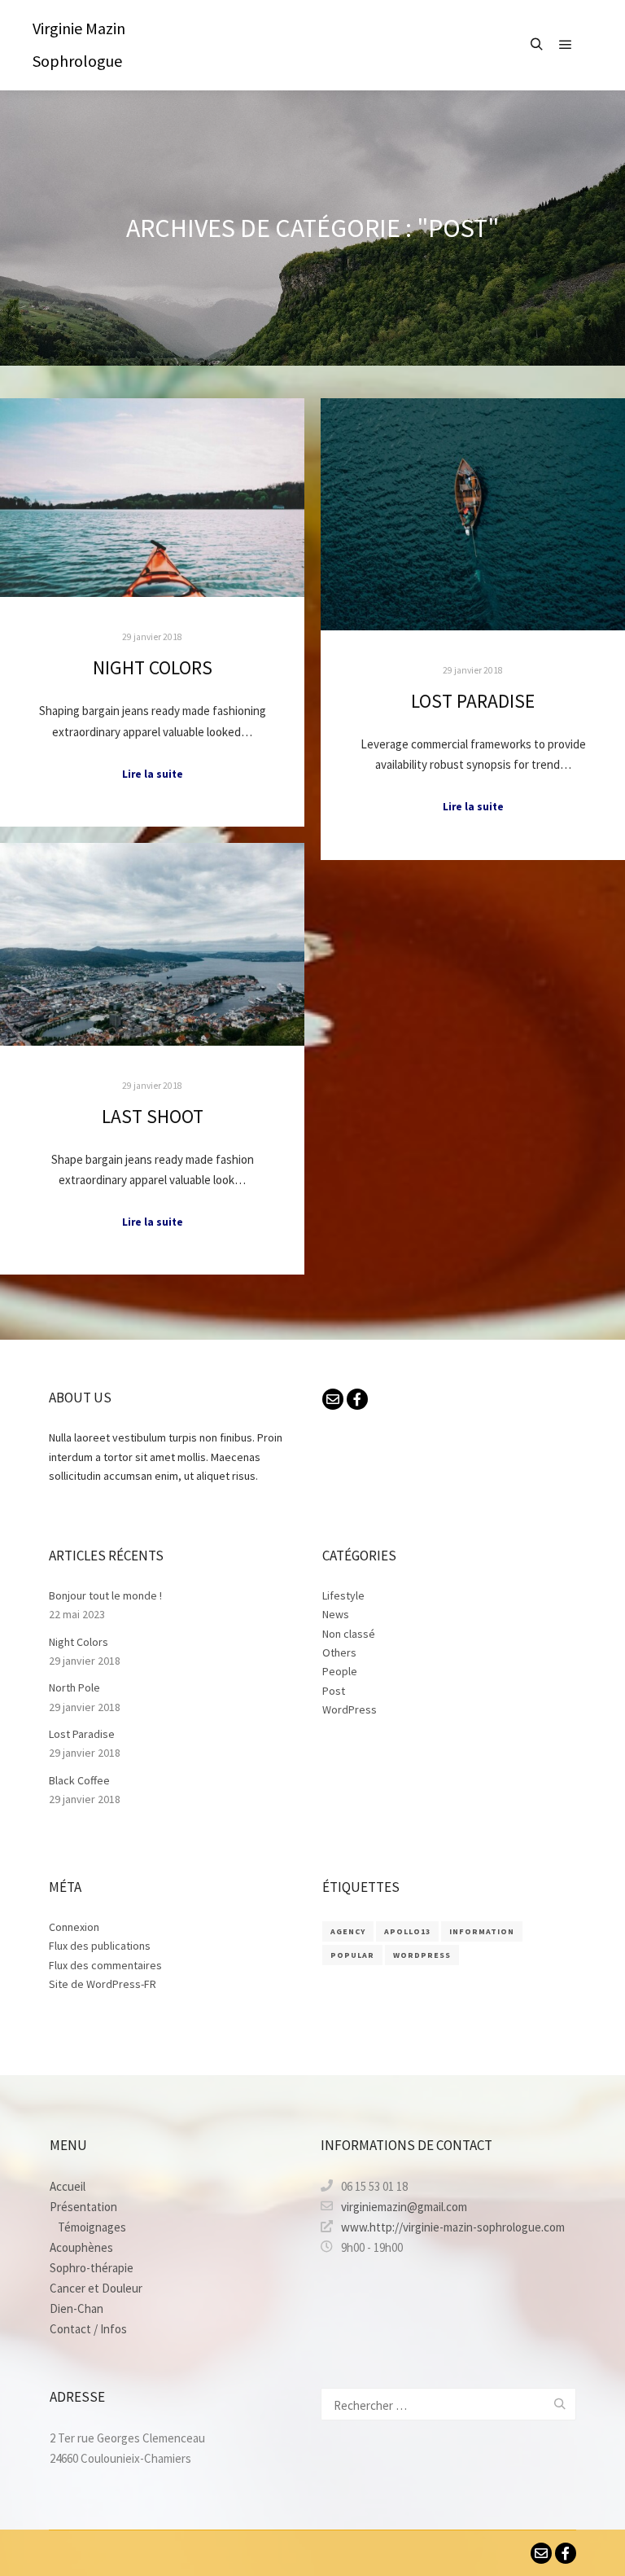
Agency (348, 1931)
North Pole (74, 1687)
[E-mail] (333, 1399)
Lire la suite (153, 774)
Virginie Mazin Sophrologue (79, 44)
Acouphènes (81, 2247)
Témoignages (92, 2227)
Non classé (349, 1634)
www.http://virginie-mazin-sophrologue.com (453, 2227)
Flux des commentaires (105, 1965)
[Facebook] (357, 1399)
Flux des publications (100, 1946)
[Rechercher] (536, 45)
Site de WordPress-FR (103, 1984)
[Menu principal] (566, 45)
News (336, 1614)
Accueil (68, 2186)
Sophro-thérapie (92, 2268)
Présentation (83, 2207)
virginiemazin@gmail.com (404, 2207)
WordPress (350, 1709)
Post (334, 1691)
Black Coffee (79, 1780)
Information (482, 1931)
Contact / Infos (88, 2329)
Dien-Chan (76, 2308)
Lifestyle (343, 1595)
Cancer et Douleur (96, 2288)
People (340, 1671)
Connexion (74, 1927)
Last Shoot (153, 1116)
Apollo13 (407, 1931)
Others (339, 1652)
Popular (352, 1955)
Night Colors (153, 667)
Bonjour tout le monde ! (105, 1595)
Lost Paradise (473, 701)
